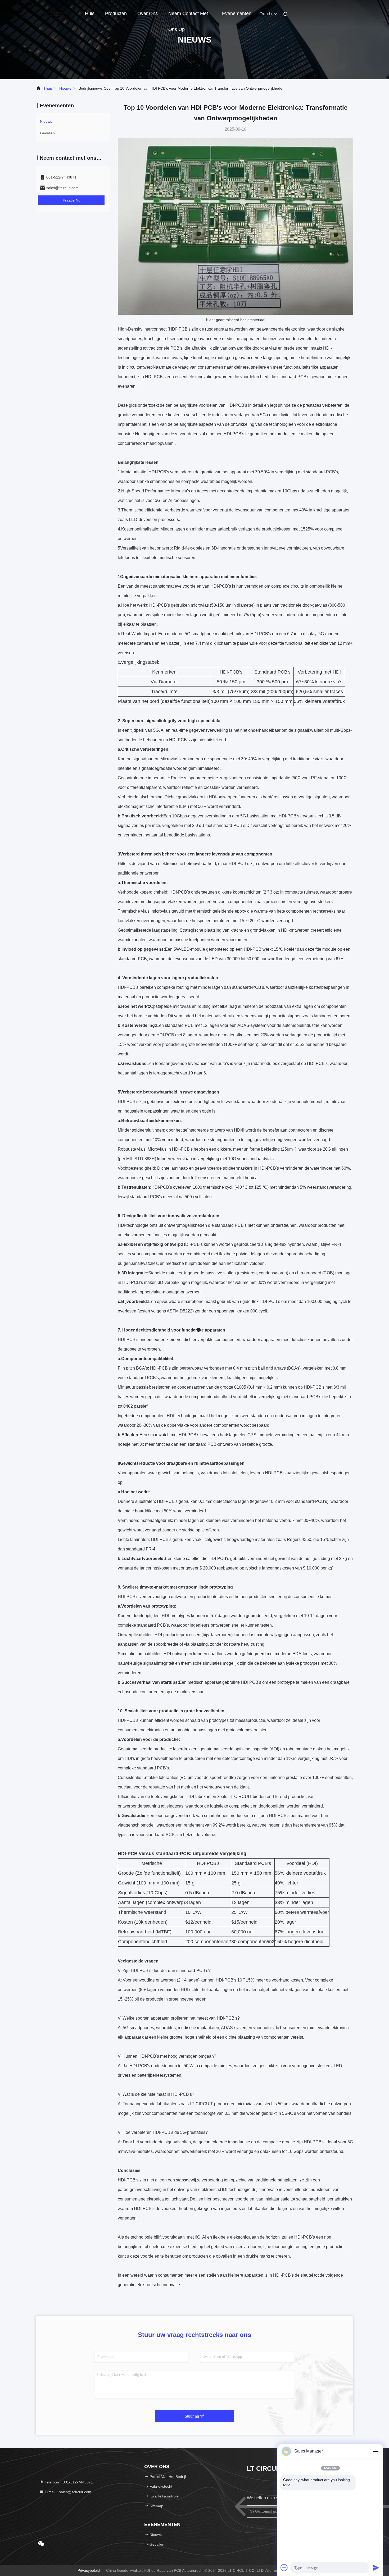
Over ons (148, 13)
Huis (90, 13)
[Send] (376, 2568)
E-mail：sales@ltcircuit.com (67, 2492)
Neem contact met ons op (188, 16)
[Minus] (376, 2451)
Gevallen (47, 133)
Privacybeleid (89, 2570)
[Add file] (284, 2568)
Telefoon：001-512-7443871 (68, 2482)
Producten (116, 13)
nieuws (65, 88)
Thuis (48, 88)
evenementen (237, 13)
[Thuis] (57, 13)
